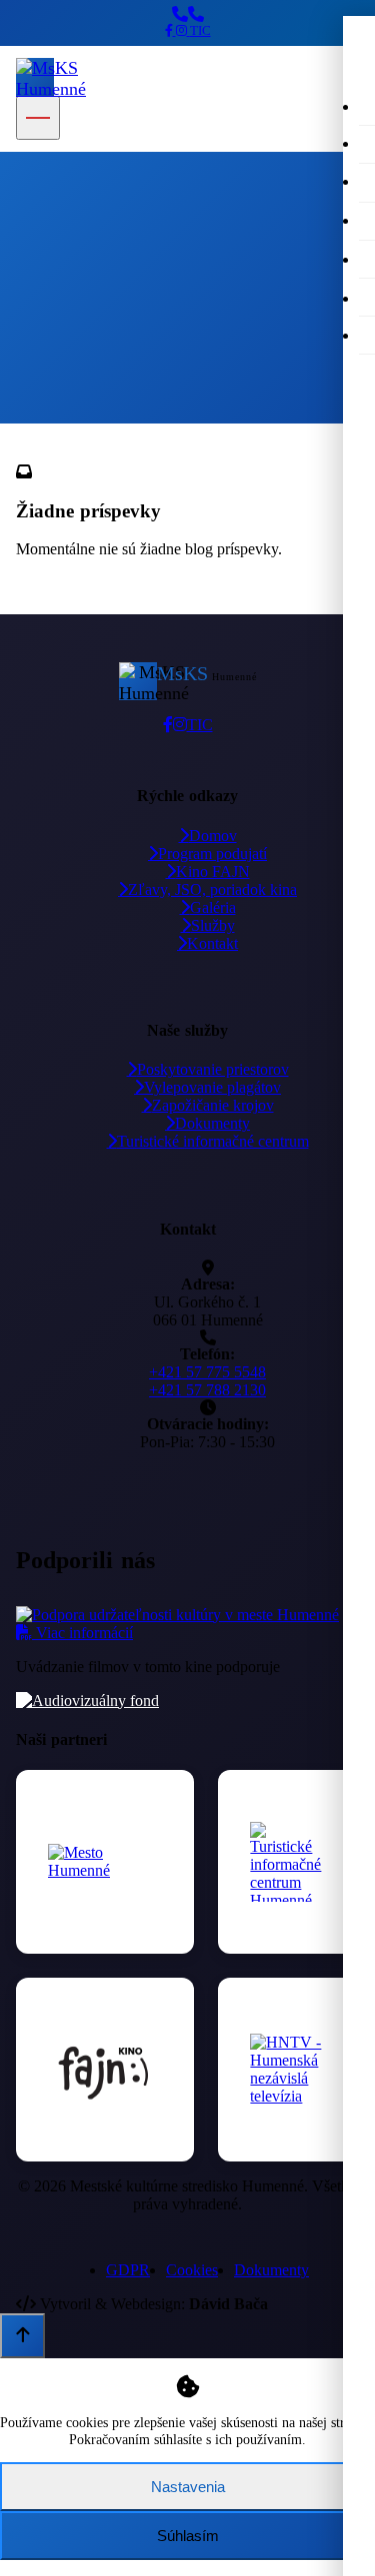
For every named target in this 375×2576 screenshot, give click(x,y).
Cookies (192, 2270)
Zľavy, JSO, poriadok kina (212, 889)
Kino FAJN (213, 871)
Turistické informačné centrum (213, 1141)
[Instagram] (183, 31)
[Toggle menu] (38, 118)
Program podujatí (212, 854)
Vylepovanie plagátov (212, 1087)
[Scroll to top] (22, 2336)
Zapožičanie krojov (213, 1105)
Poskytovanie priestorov (213, 1069)
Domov (37, 410)
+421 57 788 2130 (207, 1390)
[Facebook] (170, 31)
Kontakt (212, 943)
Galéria (213, 907)
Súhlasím (188, 2536)
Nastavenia (188, 2487)
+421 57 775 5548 (207, 1372)
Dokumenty (212, 1123)
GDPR (128, 2270)
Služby (213, 925)
